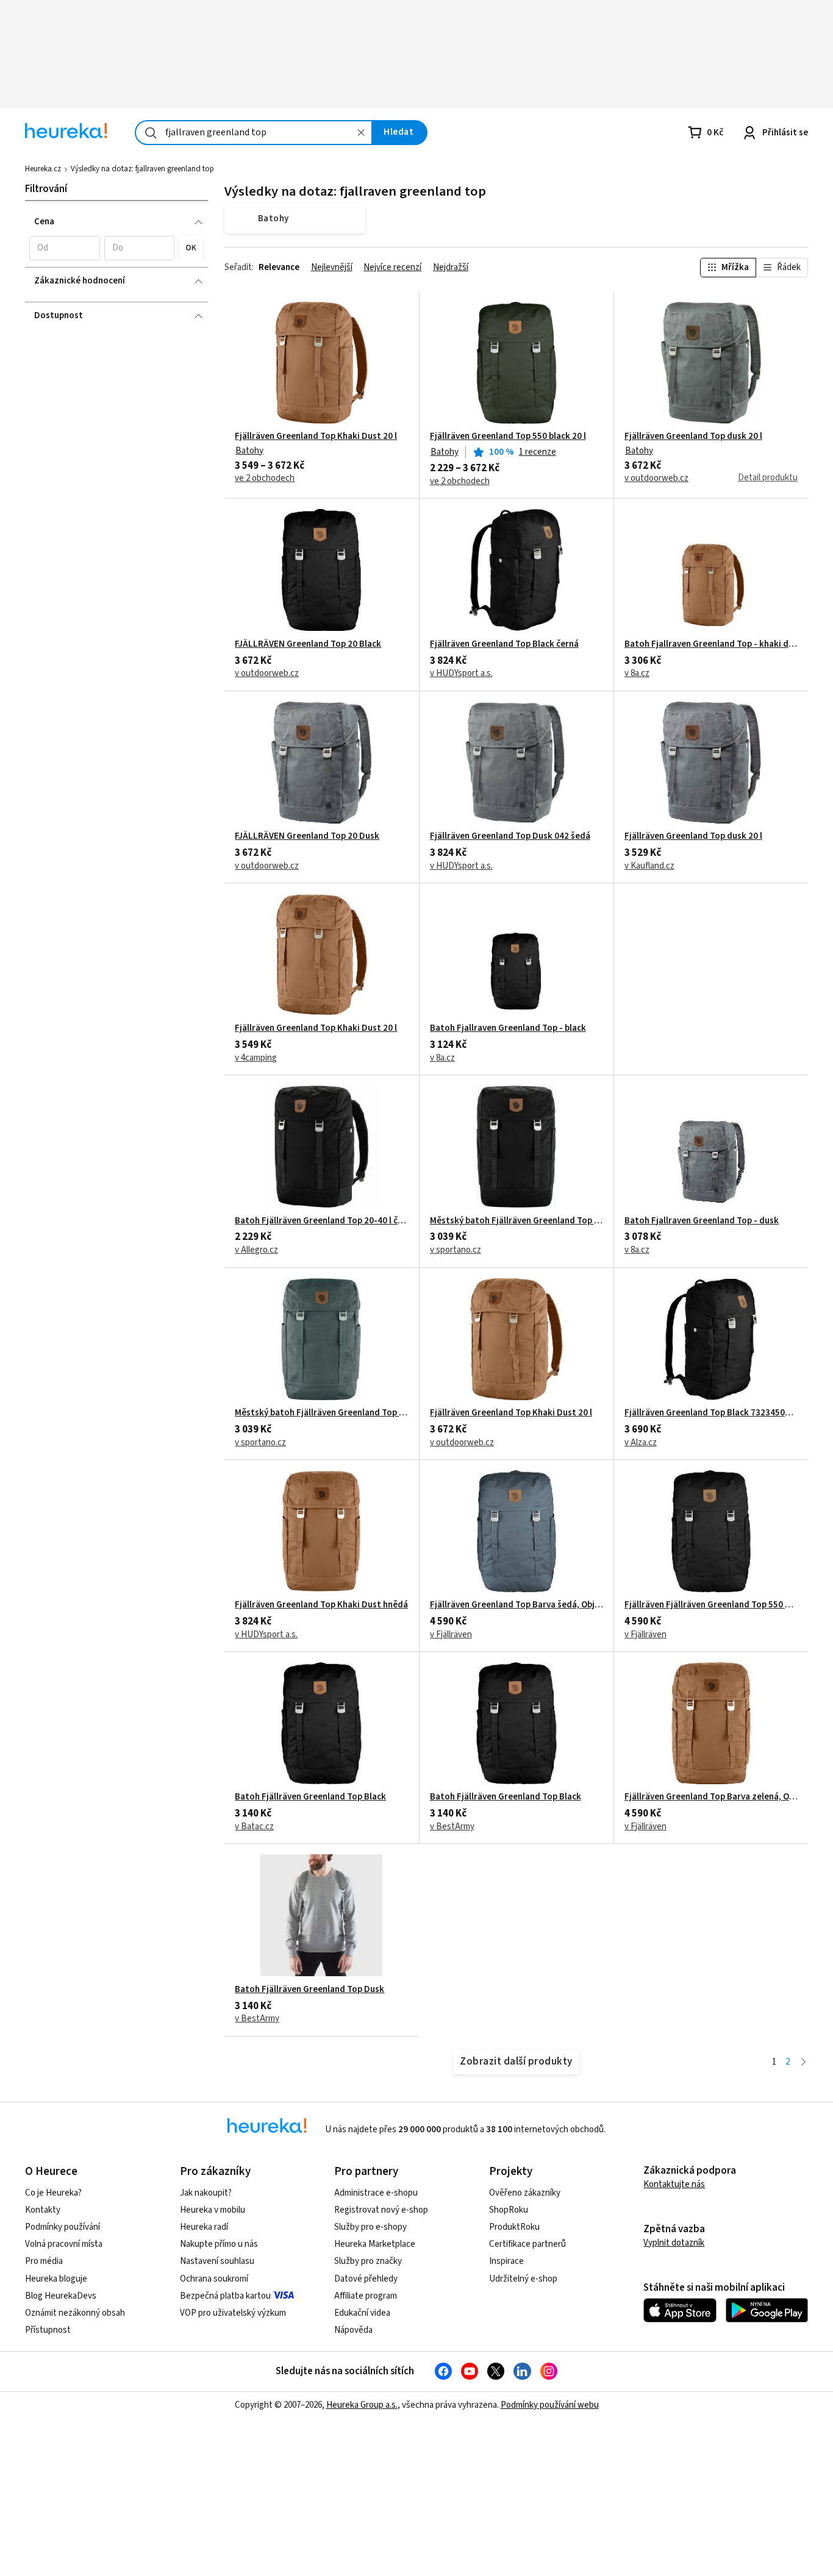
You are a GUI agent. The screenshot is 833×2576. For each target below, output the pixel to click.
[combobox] (254, 133)
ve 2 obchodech (265, 479)
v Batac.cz (254, 1827)
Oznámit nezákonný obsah (75, 2313)
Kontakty (43, 2210)
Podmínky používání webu (550, 2405)
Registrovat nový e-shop (381, 2210)
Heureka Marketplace (375, 2244)
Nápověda (353, 2330)
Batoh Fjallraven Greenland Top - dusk (702, 1221)
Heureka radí (204, 2227)
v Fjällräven (451, 1635)
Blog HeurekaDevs (61, 2296)
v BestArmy (452, 1827)
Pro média (44, 2261)
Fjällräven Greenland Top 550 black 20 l (508, 436)
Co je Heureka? (53, 2193)
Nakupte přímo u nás (219, 2244)
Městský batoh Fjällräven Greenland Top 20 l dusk (321, 1413)
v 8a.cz (637, 674)
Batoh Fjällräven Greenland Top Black (310, 1797)
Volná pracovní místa (64, 2244)
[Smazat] (361, 133)
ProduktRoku (514, 2227)
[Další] (803, 2062)
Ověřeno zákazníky (525, 2193)
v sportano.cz (456, 1250)
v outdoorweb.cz (656, 479)
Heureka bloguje (56, 2279)
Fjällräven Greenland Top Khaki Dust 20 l (316, 436)
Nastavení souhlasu (217, 2261)
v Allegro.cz (256, 1250)
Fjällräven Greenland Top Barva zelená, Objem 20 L (711, 1797)
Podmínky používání (63, 2227)
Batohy (249, 451)
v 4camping (256, 1058)
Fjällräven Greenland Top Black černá (504, 644)
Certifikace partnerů (527, 2244)
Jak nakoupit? (206, 2193)
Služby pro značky (368, 2261)
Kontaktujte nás (674, 2184)
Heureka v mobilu (213, 2210)
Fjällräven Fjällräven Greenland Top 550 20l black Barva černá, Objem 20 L (711, 1605)
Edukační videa (362, 2313)
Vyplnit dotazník (674, 2243)
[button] (64, 248)
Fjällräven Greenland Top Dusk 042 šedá (510, 836)
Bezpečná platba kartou (225, 2296)
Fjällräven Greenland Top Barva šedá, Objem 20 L (517, 1605)
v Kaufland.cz (649, 866)
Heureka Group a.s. (362, 2405)
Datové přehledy (366, 2279)
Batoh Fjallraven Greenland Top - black (508, 1028)
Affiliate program (366, 2296)
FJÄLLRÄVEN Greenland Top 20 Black (308, 644)
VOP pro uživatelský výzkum (233, 2313)
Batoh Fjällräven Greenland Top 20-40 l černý (321, 1221)
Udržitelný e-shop (523, 2279)
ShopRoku (509, 2210)
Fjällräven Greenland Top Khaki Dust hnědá (321, 1605)
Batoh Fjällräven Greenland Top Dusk (309, 1990)
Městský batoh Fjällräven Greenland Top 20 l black (517, 1221)
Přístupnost (48, 2330)
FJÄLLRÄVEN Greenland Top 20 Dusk (307, 836)
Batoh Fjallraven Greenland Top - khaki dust (711, 644)
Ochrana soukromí (214, 2279)
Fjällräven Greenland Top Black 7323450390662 (711, 1413)
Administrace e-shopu (376, 2193)
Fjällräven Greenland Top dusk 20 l (693, 436)
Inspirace (506, 2261)
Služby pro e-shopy (370, 2227)
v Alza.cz (641, 1443)
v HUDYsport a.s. (461, 674)
